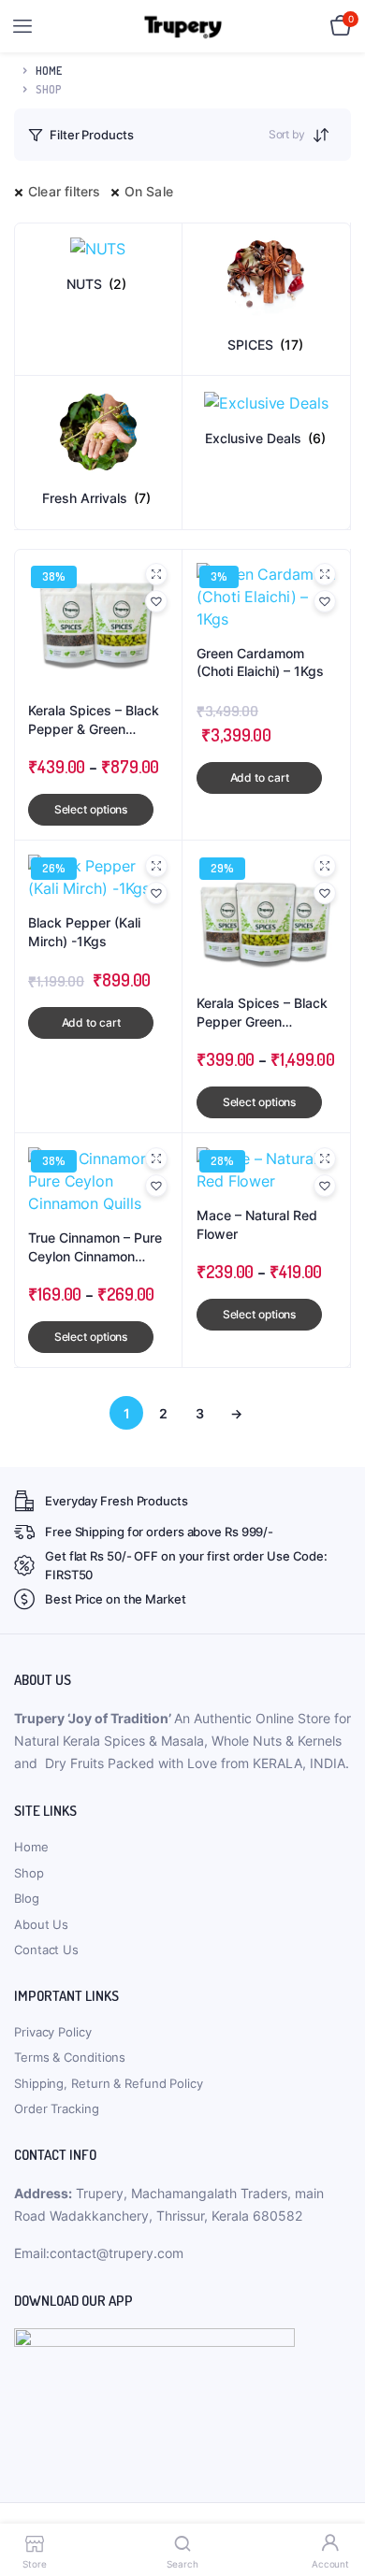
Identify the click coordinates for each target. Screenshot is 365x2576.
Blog (27, 1898)
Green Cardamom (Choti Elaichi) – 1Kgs (260, 662)
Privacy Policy (53, 2032)
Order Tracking (57, 2108)
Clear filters (65, 191)
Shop (29, 1873)
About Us (41, 1924)
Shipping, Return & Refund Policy (109, 2083)
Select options (91, 809)
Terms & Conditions (70, 2057)
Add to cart (260, 777)
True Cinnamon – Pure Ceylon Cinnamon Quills (95, 1247)
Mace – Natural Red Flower (257, 1224)
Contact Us (46, 1950)
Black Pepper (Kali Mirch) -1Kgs (84, 932)
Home (49, 71)
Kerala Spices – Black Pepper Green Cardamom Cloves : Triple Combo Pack (262, 1013)
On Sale (149, 191)
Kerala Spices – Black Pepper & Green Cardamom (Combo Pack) (94, 720)
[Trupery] (183, 27)
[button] (156, 601)
